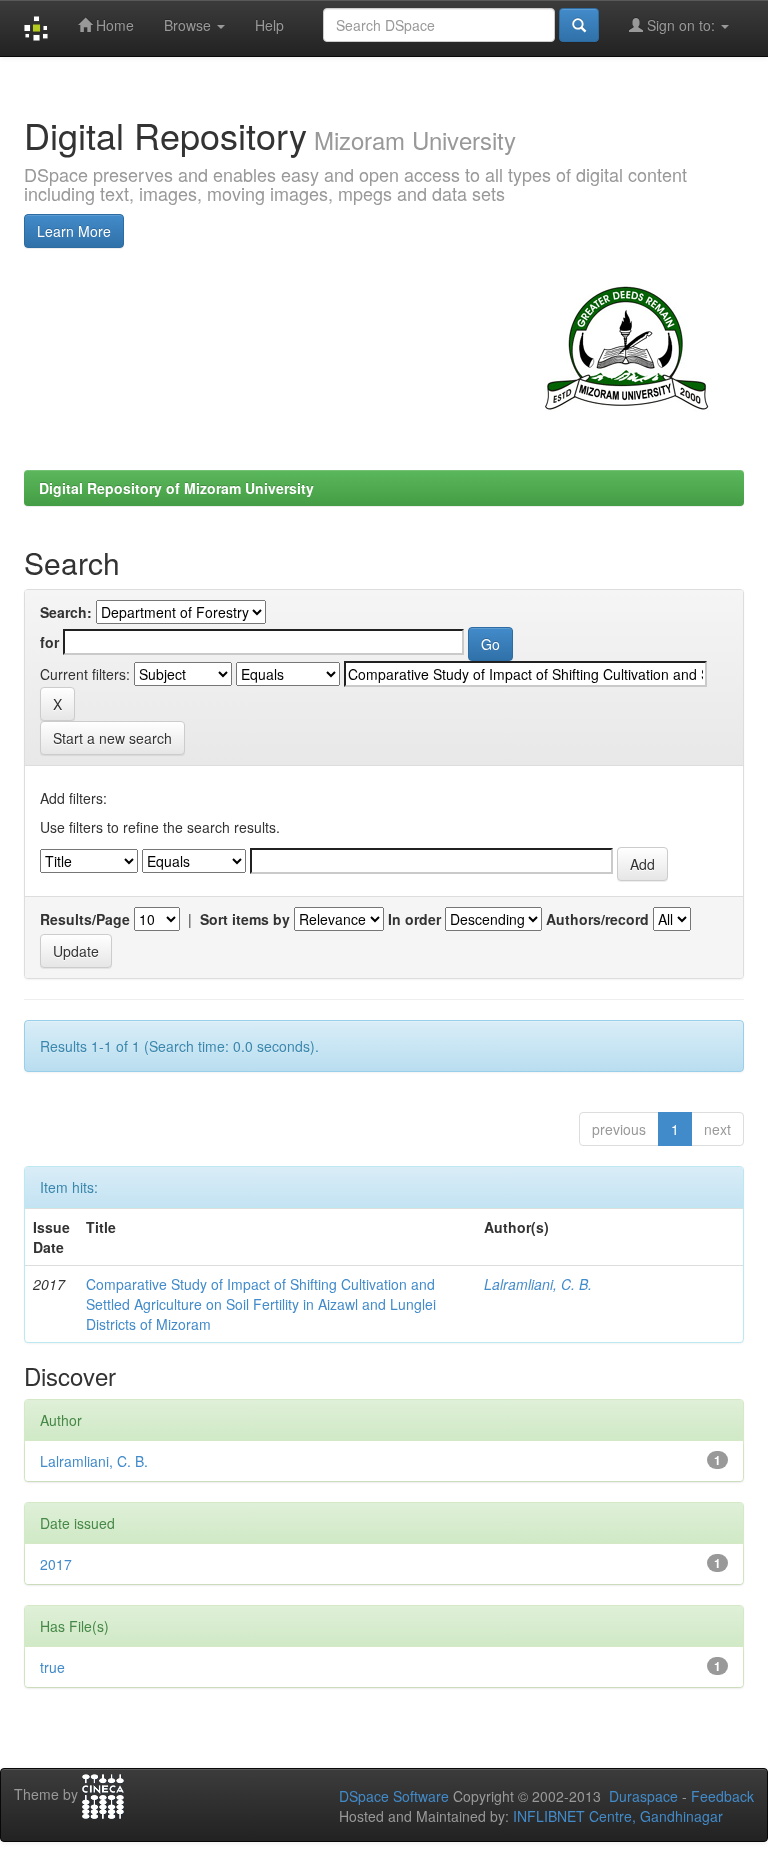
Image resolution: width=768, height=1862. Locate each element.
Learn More (74, 231)
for (49, 642)
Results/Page (85, 919)
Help (269, 25)
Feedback (722, 1796)
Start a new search (112, 738)
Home (113, 25)
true (52, 1667)
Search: (66, 612)
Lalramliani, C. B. (538, 1284)
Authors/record (597, 919)
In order (414, 919)
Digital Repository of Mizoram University (176, 488)
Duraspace (643, 1796)
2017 (56, 1564)
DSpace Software (394, 1796)
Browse (189, 25)
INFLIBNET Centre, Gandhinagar (616, 1816)
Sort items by (245, 919)
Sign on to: (681, 25)
